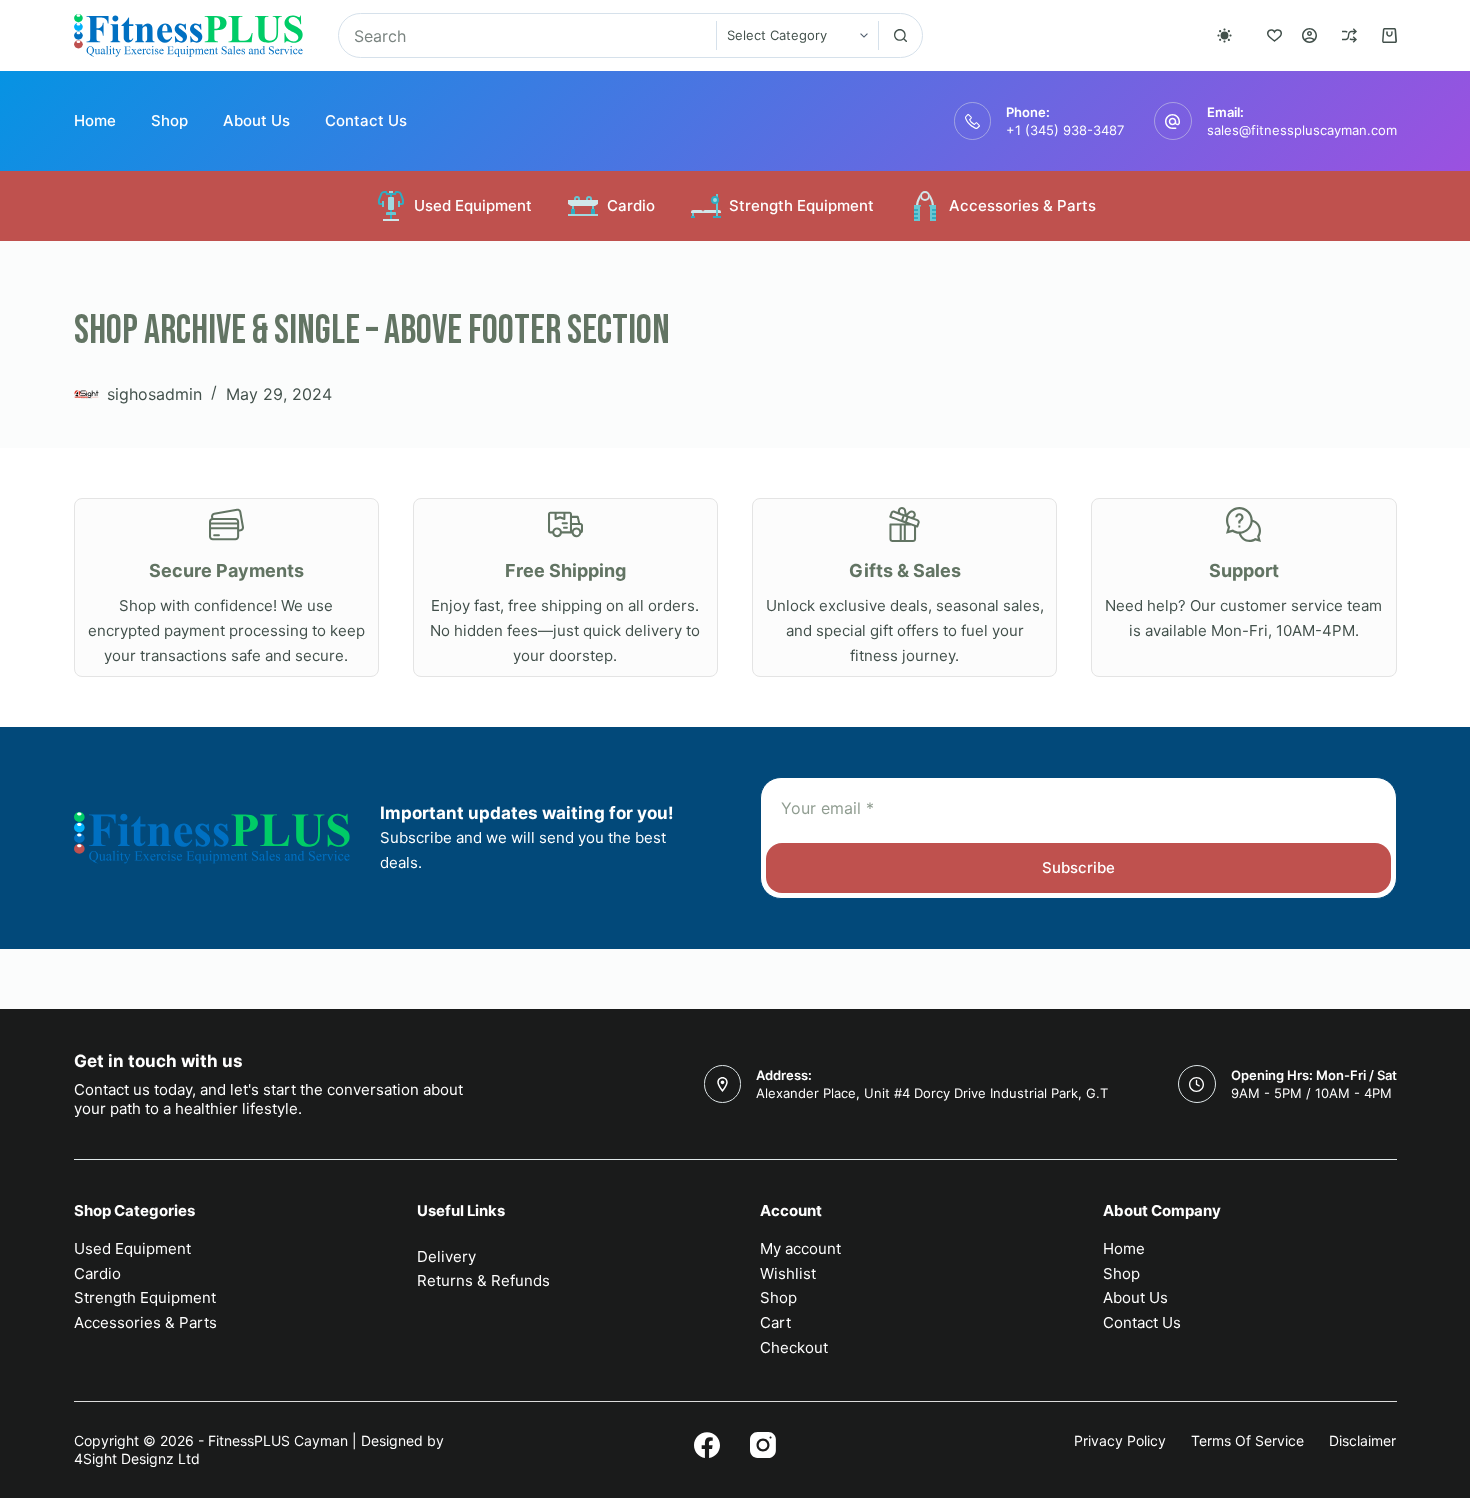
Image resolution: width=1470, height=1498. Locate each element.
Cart (775, 1322)
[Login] (1309, 35)
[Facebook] (707, 1445)
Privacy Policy (1120, 1440)
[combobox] (527, 35)
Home (95, 120)
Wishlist (788, 1273)
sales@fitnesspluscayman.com (1302, 130)
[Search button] (900, 35)
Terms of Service (1247, 1440)
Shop (169, 120)
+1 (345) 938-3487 (1065, 130)
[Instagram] (763, 1445)
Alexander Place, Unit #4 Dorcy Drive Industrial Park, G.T (932, 1093)
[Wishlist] (1274, 35)
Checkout (794, 1347)
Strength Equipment (801, 205)
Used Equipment (473, 205)
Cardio (631, 205)
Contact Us (366, 120)
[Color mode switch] (1224, 35)
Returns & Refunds (483, 1280)
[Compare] (1349, 35)
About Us (256, 120)
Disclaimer (1362, 1440)
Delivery (446, 1256)
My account (800, 1248)
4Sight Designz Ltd (137, 1458)
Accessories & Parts (1022, 205)
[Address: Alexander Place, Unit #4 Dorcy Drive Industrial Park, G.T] (723, 1084)
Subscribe (1078, 867)
